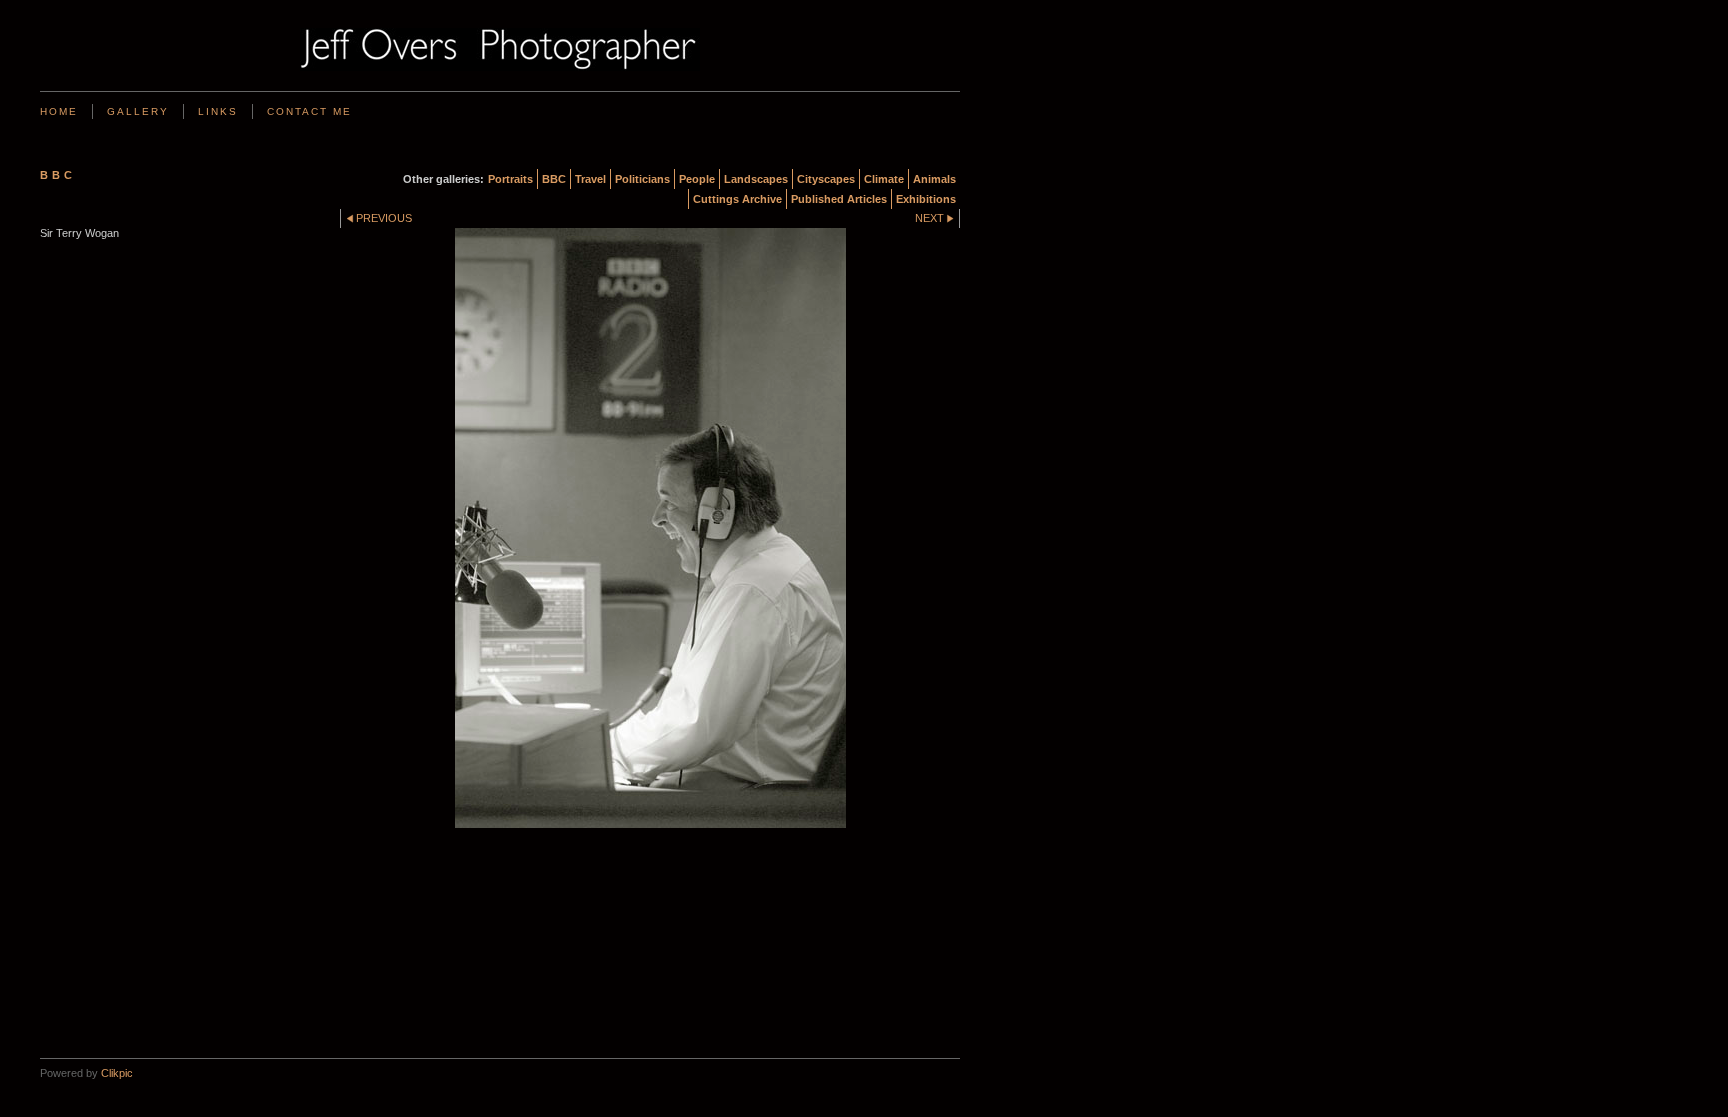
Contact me (309, 111)
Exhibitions (926, 199)
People (697, 179)
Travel (590, 179)
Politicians (642, 179)
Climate (884, 179)
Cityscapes (826, 179)
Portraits (510, 179)
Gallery (138, 111)
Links (218, 111)
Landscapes (756, 179)
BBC (554, 179)
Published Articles (839, 199)
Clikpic (117, 1073)
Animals (934, 179)
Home (59, 111)
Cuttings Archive (737, 199)
